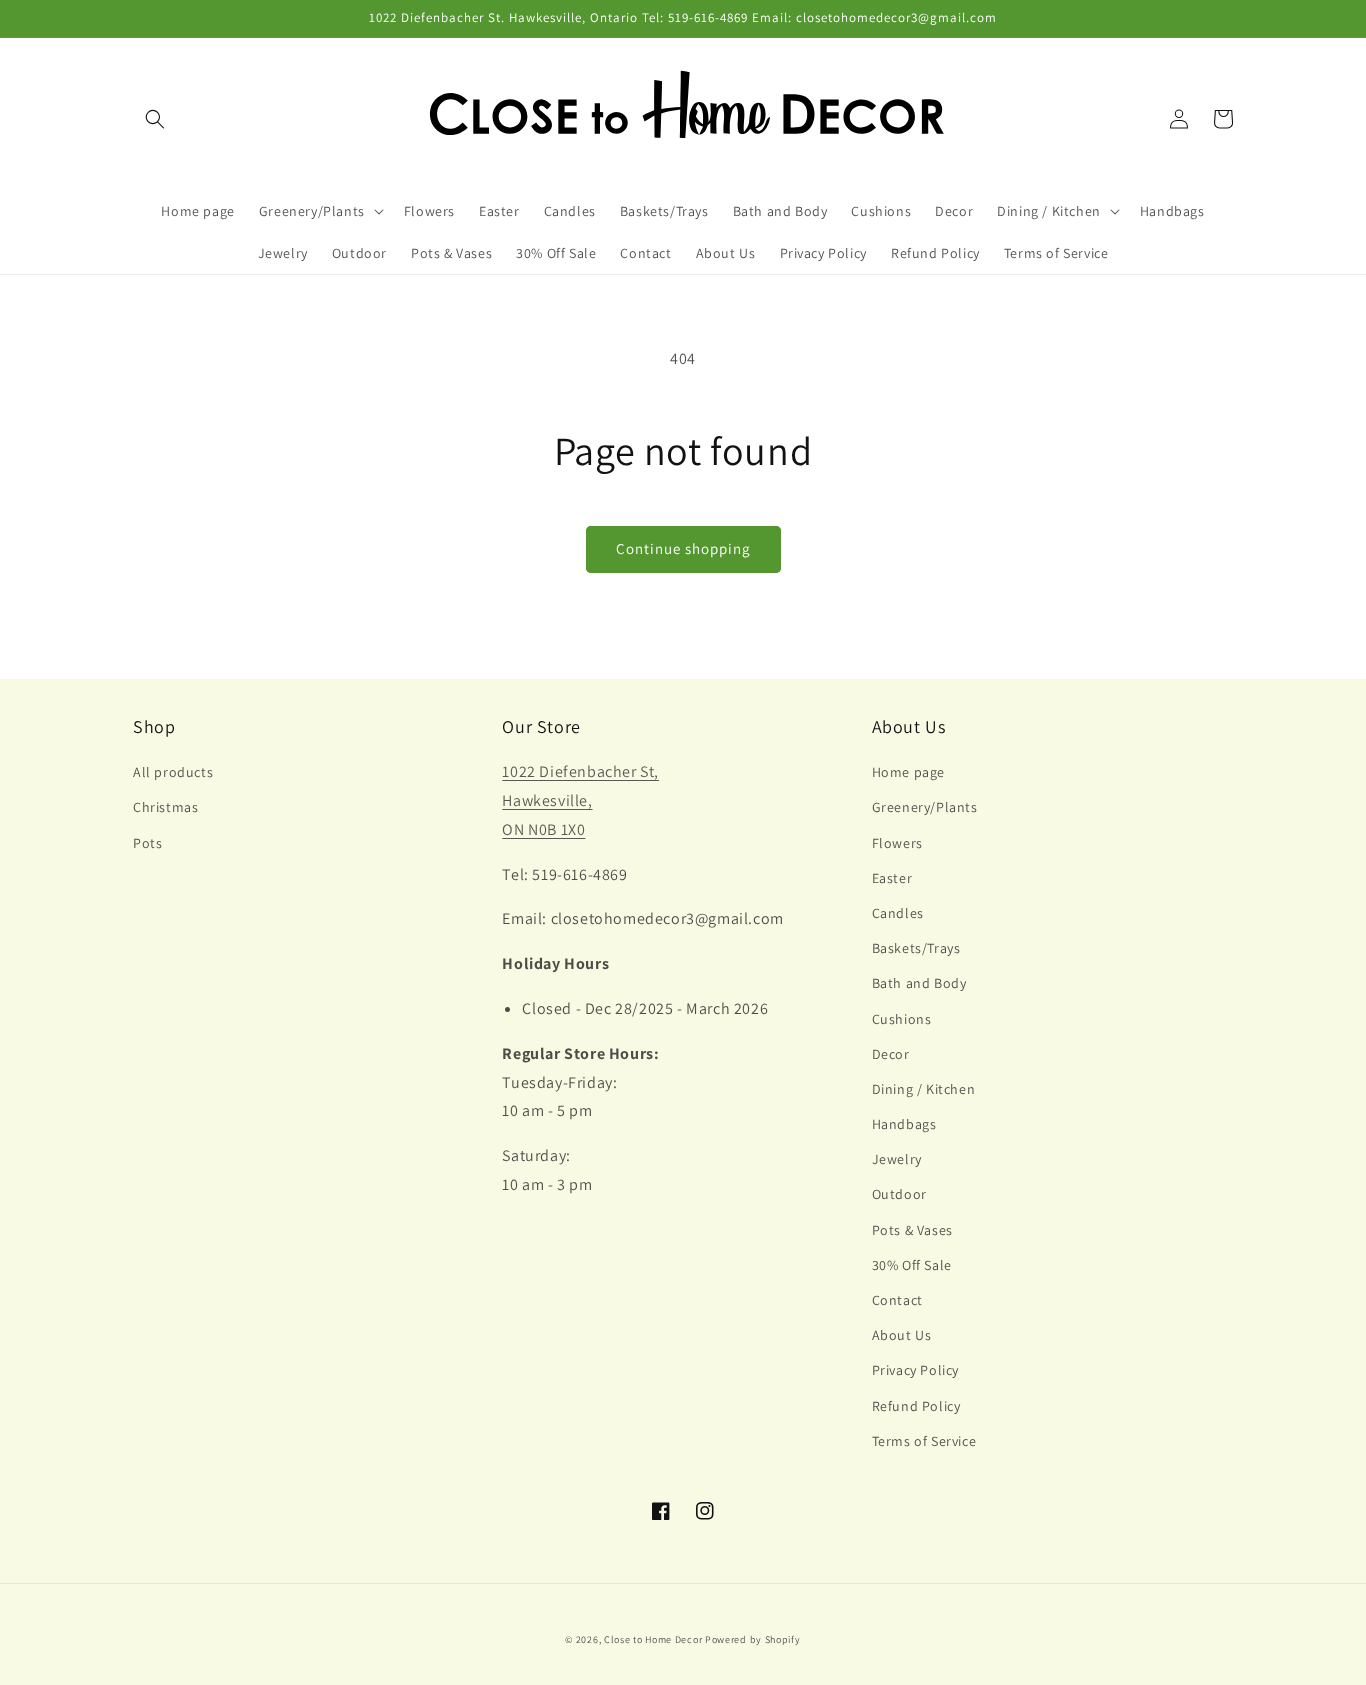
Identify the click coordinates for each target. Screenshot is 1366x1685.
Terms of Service (924, 1441)
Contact (897, 1300)
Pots (147, 843)
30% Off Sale (912, 1265)
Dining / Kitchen (924, 1089)
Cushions (902, 1019)
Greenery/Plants (925, 807)
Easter (892, 878)
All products (173, 772)
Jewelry (897, 1159)
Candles (898, 913)
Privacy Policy (915, 1370)
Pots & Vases (912, 1230)
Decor (891, 1054)
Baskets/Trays (916, 948)
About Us (902, 1335)
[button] (155, 119)
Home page (908, 772)
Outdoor (899, 1194)
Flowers (897, 843)
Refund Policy (916, 1406)
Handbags (904, 1124)
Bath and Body (919, 983)
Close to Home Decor (653, 1639)
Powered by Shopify (753, 1639)
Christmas (165, 807)
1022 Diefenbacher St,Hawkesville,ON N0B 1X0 (580, 800)
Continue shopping (683, 548)
